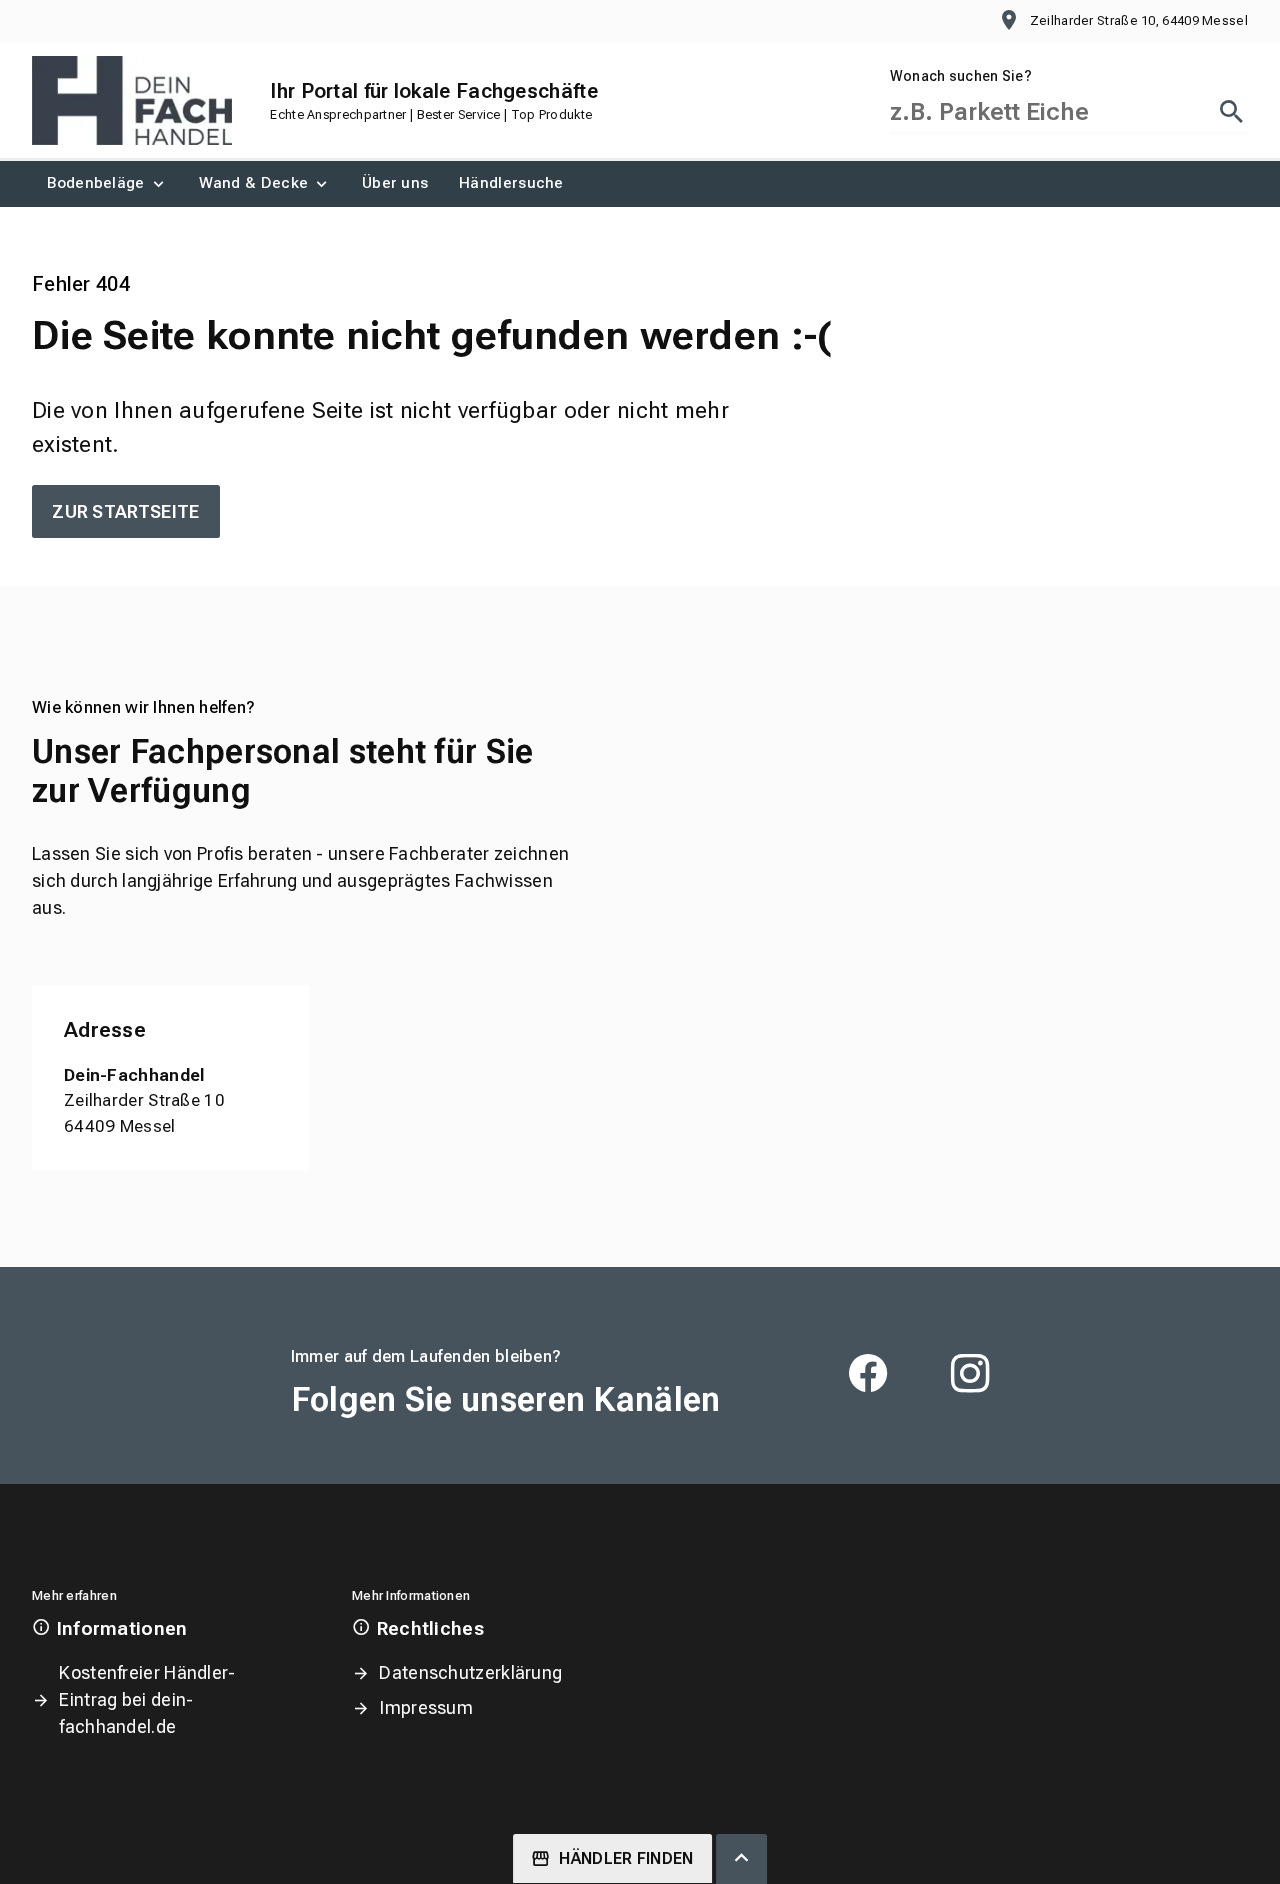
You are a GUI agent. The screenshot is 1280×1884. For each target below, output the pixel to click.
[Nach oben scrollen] (741, 1859)
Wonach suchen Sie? (961, 76)
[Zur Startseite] (132, 100)
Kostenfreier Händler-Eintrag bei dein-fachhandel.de (147, 1699)
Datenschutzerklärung (470, 1672)
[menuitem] (107, 184)
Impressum (426, 1707)
